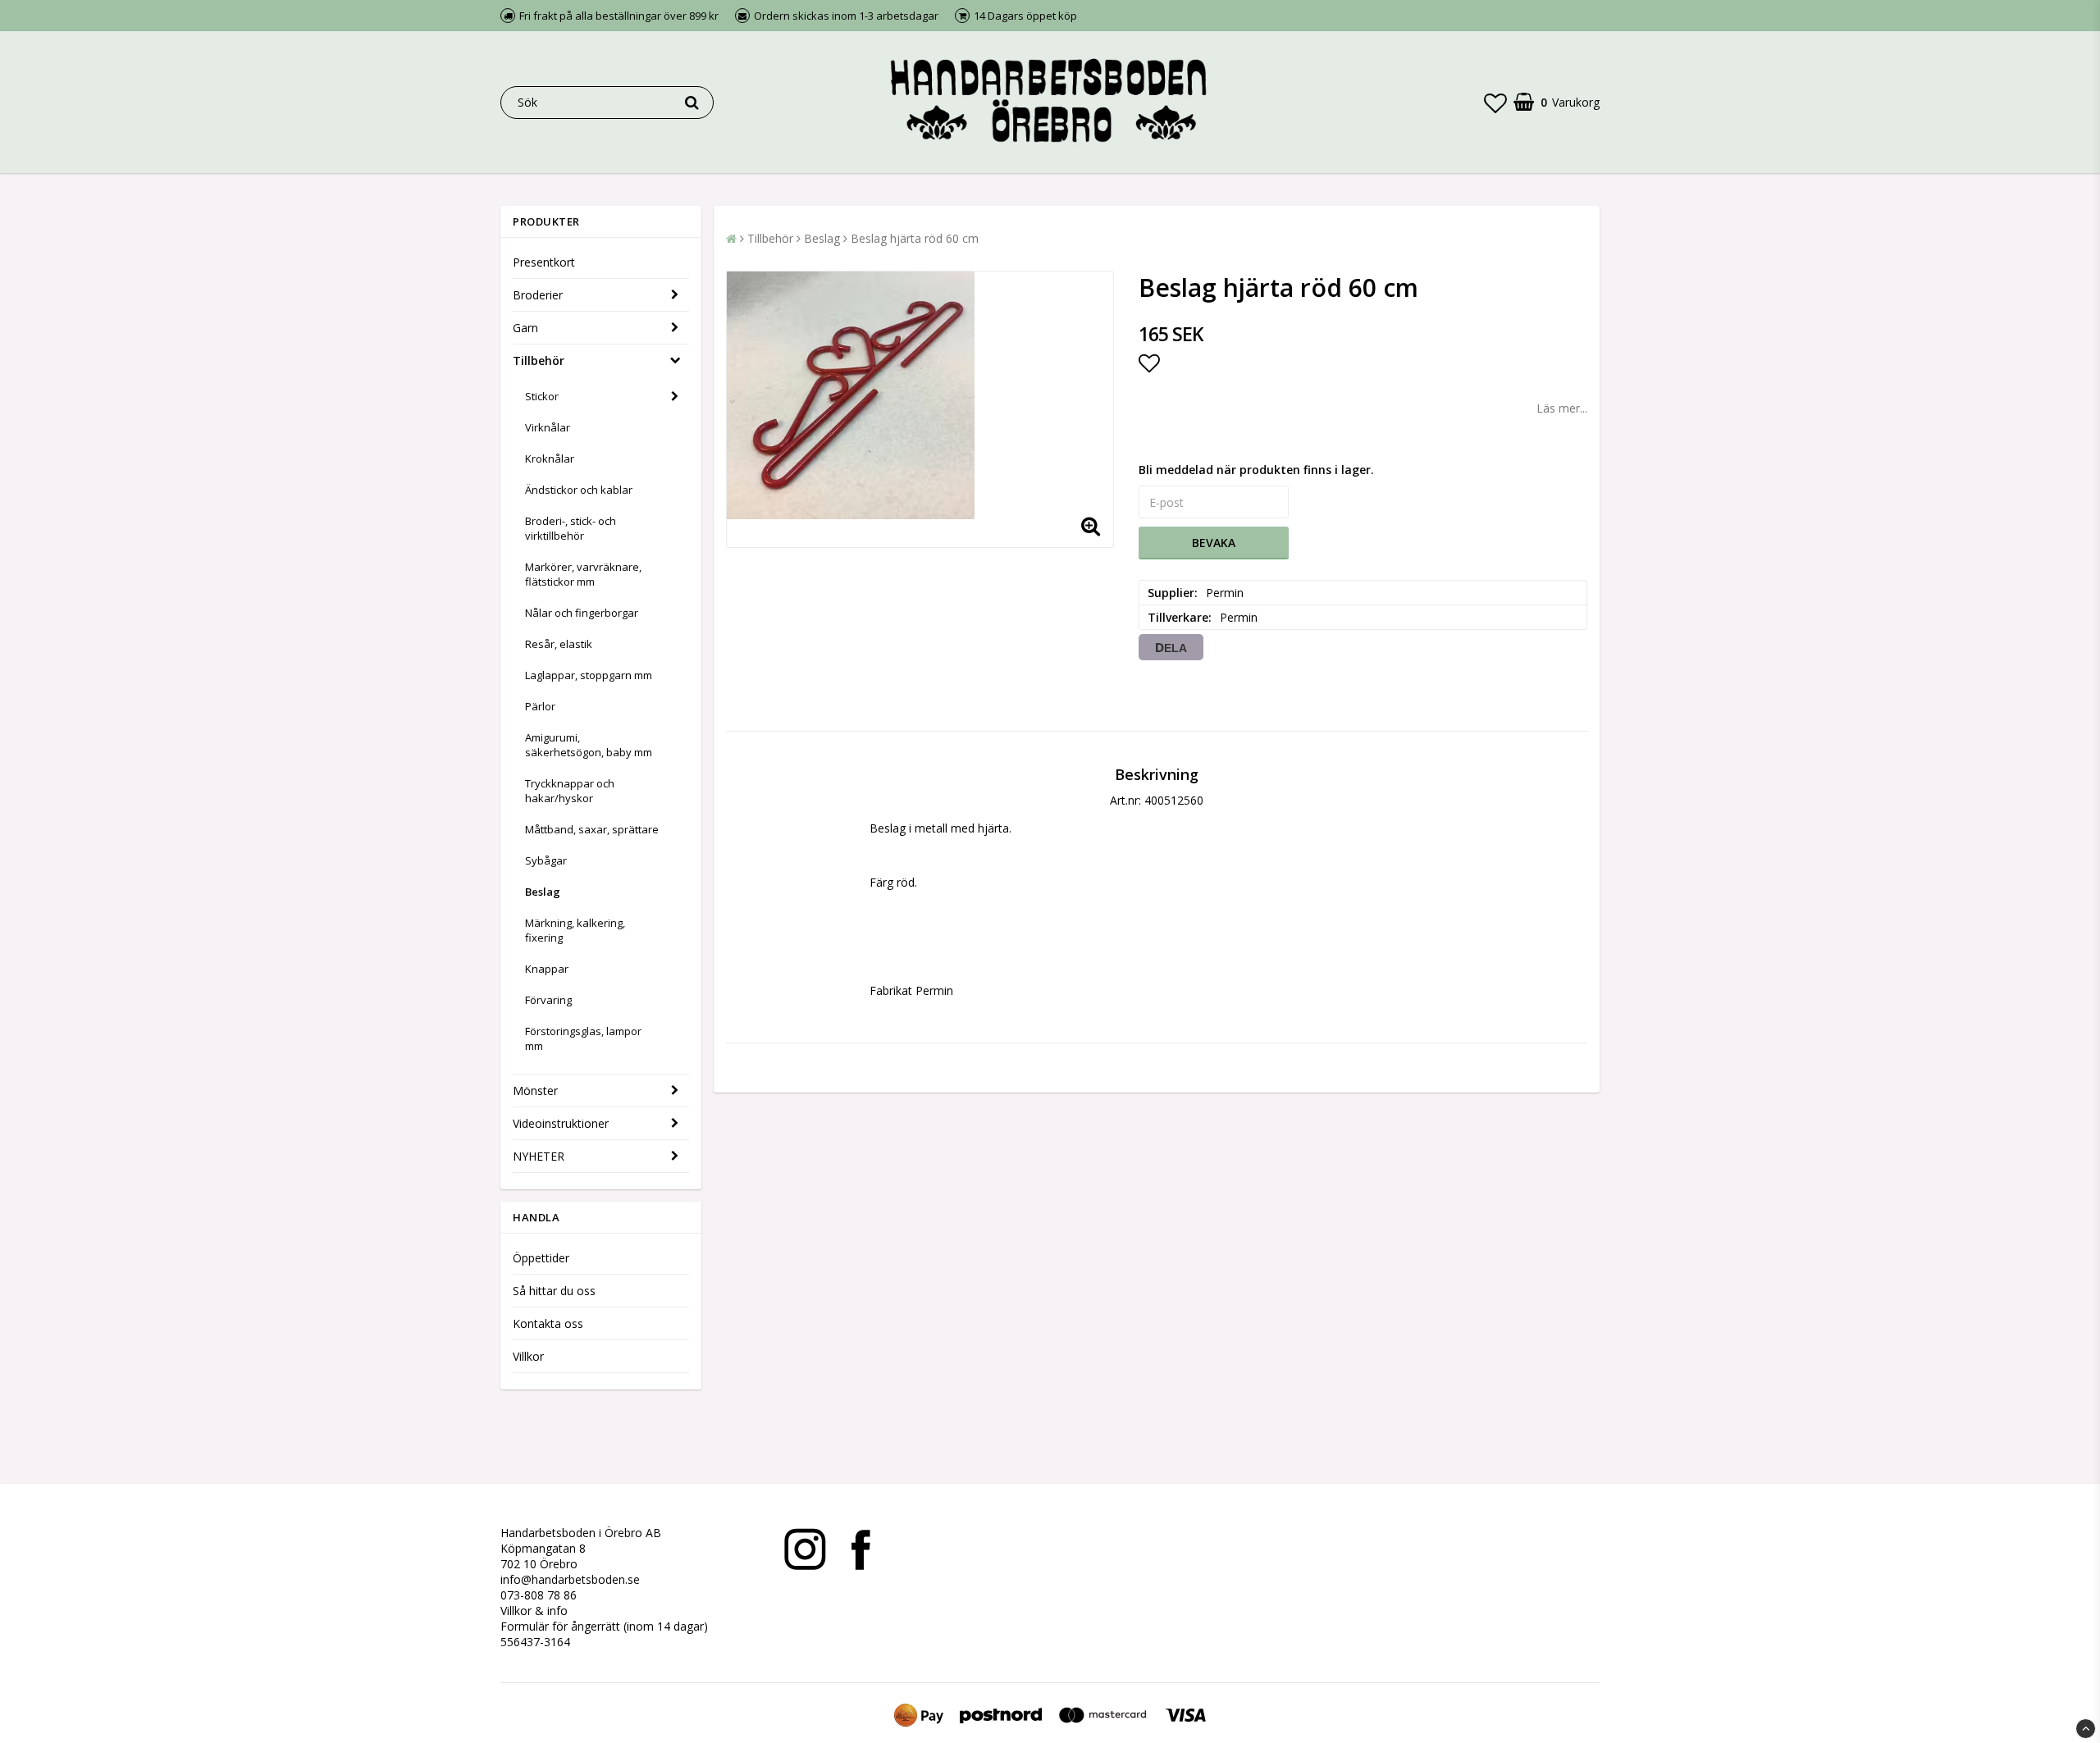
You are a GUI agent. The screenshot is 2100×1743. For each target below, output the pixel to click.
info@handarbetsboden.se (570, 1579)
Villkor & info (534, 1611)
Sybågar (546, 860)
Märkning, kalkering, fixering (575, 930)
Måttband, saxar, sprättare (592, 829)
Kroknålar (550, 459)
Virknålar (548, 427)
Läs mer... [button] (1562, 408)
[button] (1495, 103)
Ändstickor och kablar (579, 490)
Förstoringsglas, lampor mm (583, 1038)
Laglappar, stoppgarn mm (589, 675)
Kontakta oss (548, 1323)
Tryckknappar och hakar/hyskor (570, 791)
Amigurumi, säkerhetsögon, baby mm (589, 745)
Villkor (528, 1356)
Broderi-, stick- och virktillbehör (571, 528)
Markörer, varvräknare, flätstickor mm (583, 574)
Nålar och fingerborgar (582, 613)
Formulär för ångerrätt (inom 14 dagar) (604, 1626)
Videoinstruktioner (561, 1123)
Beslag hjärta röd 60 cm (915, 238)
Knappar (547, 969)
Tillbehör (539, 360)
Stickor (542, 396)
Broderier (538, 295)
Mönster (535, 1091)
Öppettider (541, 1258)
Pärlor (540, 706)
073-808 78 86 (539, 1595)
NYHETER (539, 1156)
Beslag (543, 892)
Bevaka (1214, 543)
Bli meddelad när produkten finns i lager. (1256, 470)
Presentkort (544, 262)
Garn (525, 328)
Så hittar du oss (554, 1291)
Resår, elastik (559, 644)
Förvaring (548, 1000)
